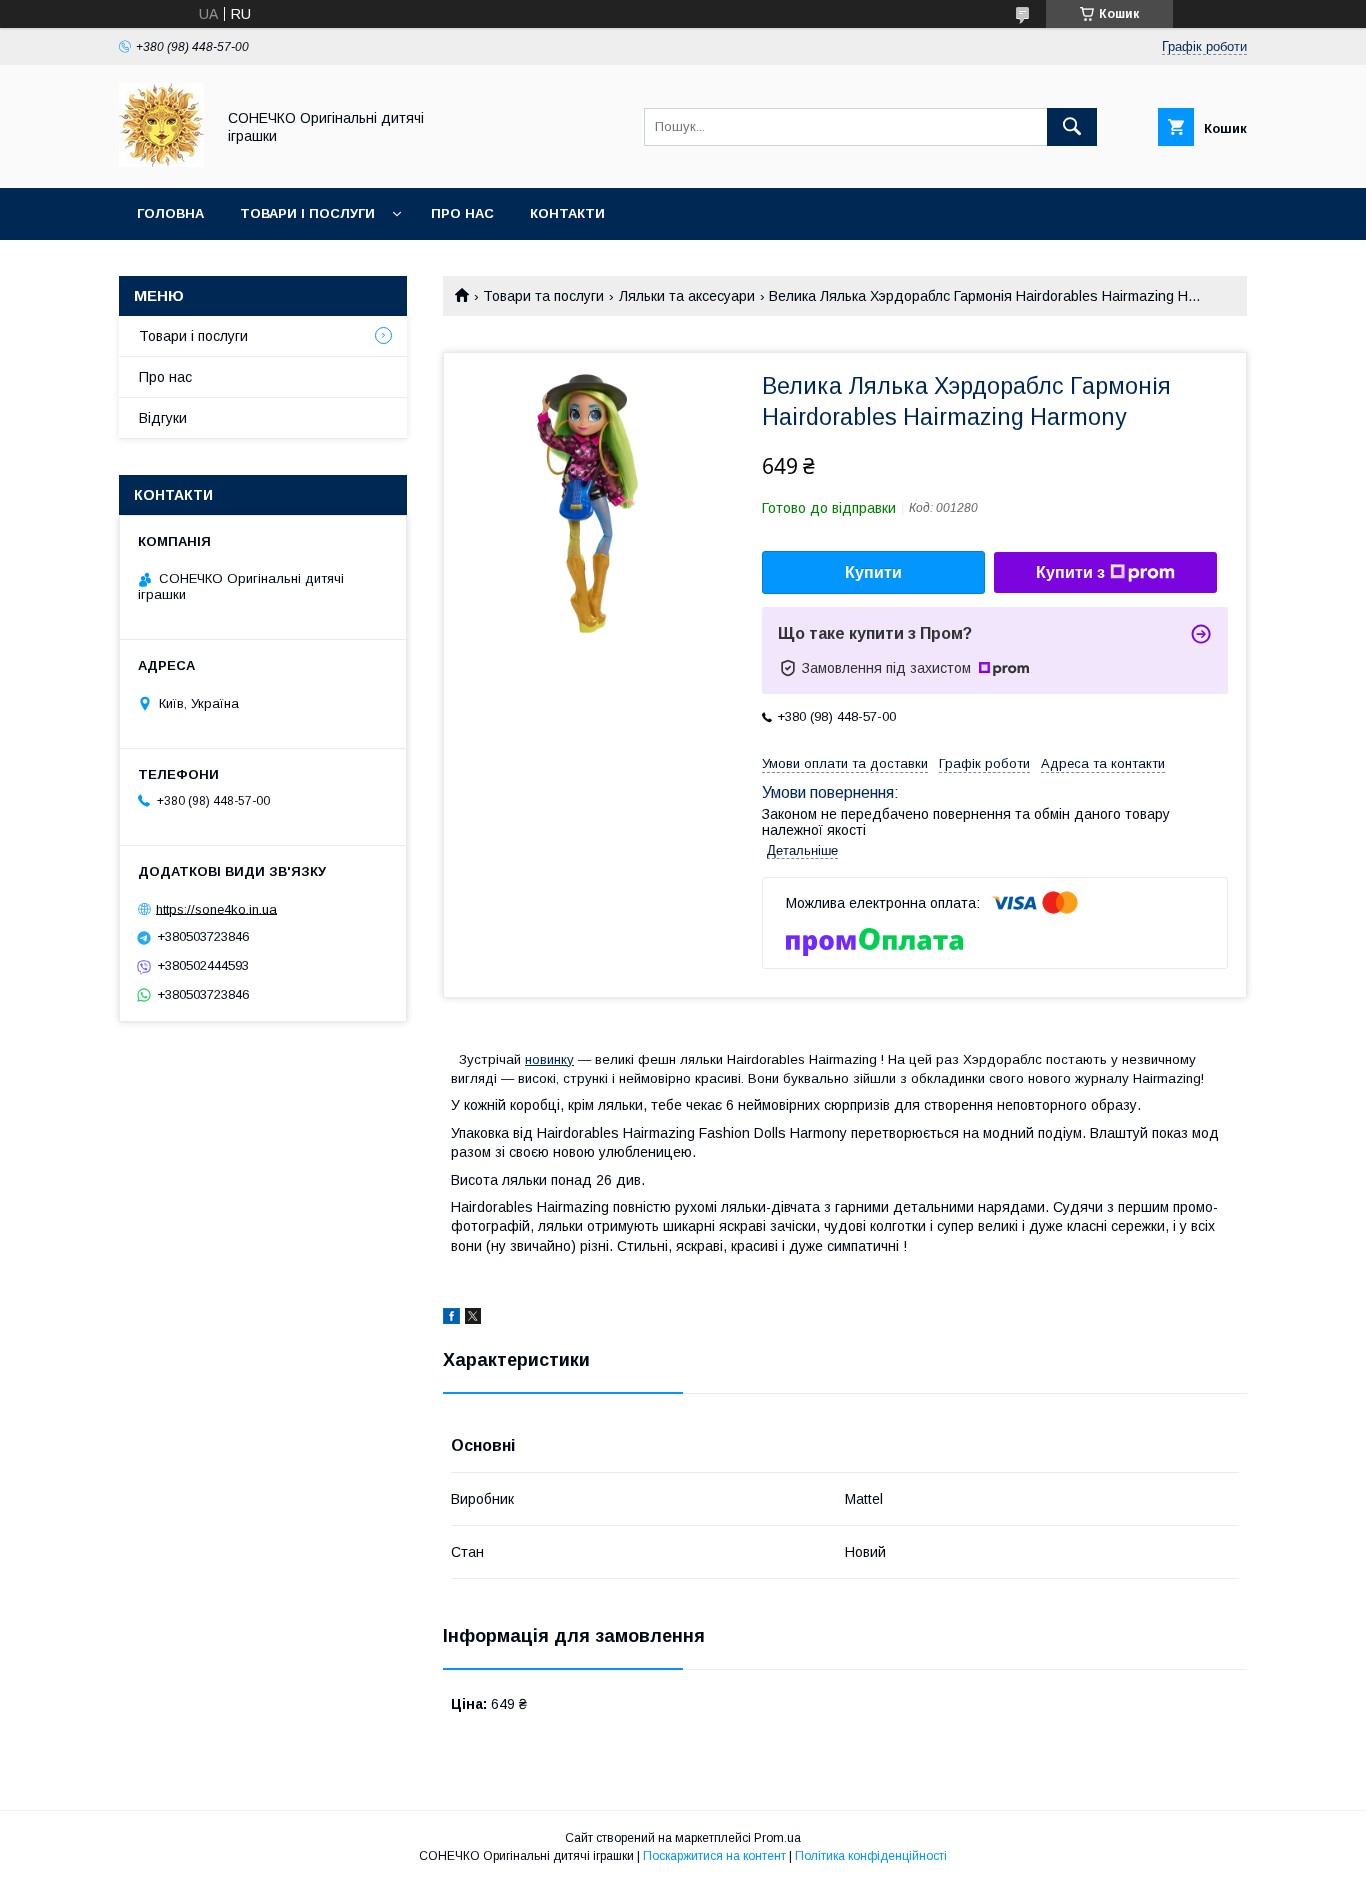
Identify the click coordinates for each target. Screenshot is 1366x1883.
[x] (473, 1319)
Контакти (567, 213)
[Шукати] (1072, 127)
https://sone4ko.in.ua (216, 908)
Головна (170, 213)
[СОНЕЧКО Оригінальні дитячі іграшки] (161, 162)
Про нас (462, 213)
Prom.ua (777, 1838)
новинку (549, 1059)
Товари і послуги (307, 213)
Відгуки (163, 418)
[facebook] (451, 1319)
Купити (873, 572)
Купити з (1070, 572)
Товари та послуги (543, 296)
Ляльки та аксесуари (687, 296)
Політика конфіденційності (871, 1856)
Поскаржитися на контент (714, 1856)
